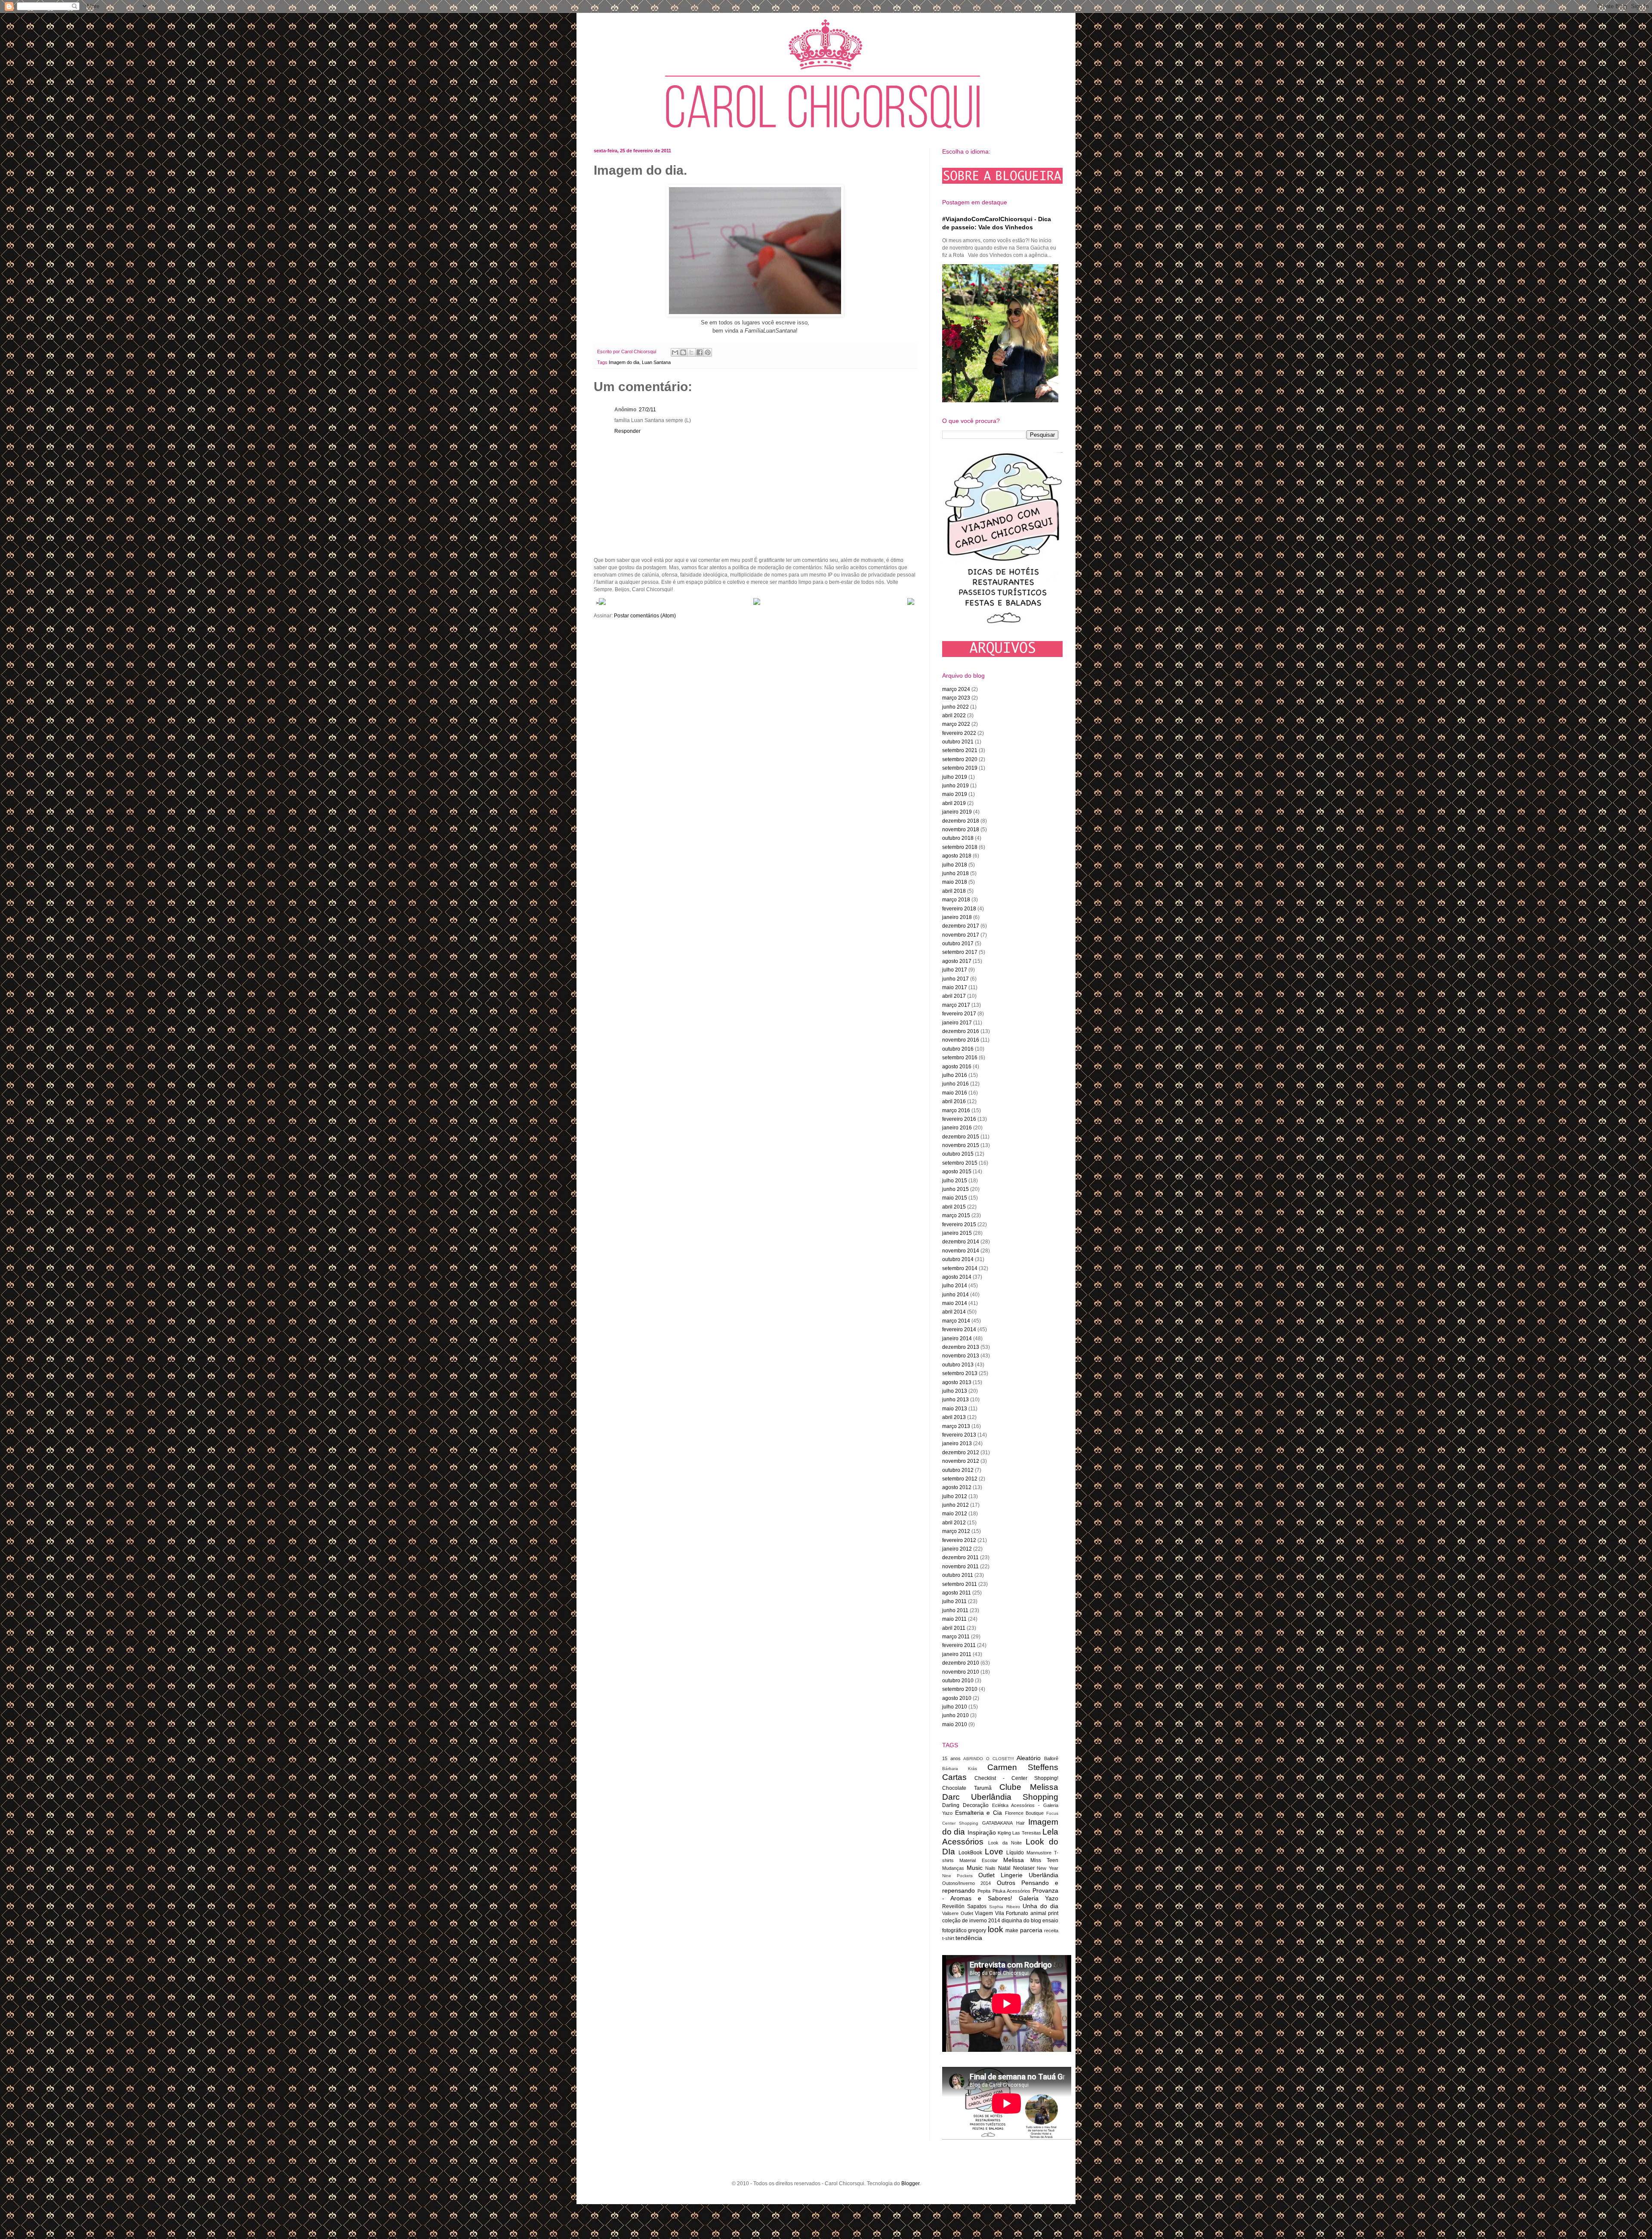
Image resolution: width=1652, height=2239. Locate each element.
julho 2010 (955, 1707)
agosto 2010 (957, 1698)
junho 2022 (955, 707)
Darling (951, 1805)
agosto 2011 (957, 1593)
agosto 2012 (957, 1487)
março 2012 (956, 1531)
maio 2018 (955, 882)
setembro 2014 (960, 1268)
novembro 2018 (961, 830)
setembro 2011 (960, 1584)
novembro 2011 (960, 1567)
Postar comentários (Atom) (645, 616)
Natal (1004, 1868)
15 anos (951, 1758)
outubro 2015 (958, 1154)
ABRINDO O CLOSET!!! (988, 1759)
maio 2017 (955, 987)
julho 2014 (955, 1286)
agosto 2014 (957, 1277)
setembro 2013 (960, 1373)
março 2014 (956, 1321)
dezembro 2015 (961, 1137)
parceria (1031, 1930)
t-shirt (948, 1938)
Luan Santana (656, 362)
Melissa (1014, 1860)
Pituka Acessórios (1012, 1891)
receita (1051, 1931)
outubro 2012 (958, 1470)
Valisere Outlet (958, 1913)
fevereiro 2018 (959, 909)
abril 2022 (954, 715)
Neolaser (1024, 1868)
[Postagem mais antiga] (911, 603)
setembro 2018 (960, 847)
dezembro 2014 (961, 1242)
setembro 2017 (960, 952)
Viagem (984, 1913)
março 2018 (956, 900)
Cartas (954, 1777)
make (1012, 1931)
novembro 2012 (961, 1461)
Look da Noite (1005, 1843)
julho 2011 (954, 1601)
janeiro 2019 (957, 812)
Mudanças (953, 1868)
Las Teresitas (1026, 1833)
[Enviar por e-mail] (675, 352)
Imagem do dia (624, 362)
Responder (627, 431)
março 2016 (956, 1110)
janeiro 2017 (957, 1023)
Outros (1006, 1883)
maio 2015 (955, 1198)
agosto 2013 (957, 1382)
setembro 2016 (960, 1058)
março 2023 (956, 698)
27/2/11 (647, 410)
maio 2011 (954, 1619)
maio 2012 (955, 1514)
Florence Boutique (1025, 1813)
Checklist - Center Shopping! (1016, 1778)
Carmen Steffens (1023, 1767)
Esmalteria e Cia (979, 1813)
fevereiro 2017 (959, 1014)
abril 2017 (954, 996)
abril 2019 (954, 803)
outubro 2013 (958, 1365)
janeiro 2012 (957, 1549)
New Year (1048, 1868)
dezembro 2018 (961, 821)
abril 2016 (954, 1101)
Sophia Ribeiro (1004, 1907)
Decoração (976, 1805)
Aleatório (1029, 1758)
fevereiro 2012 (959, 1540)
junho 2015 (955, 1189)
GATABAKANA (997, 1823)
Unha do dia (1040, 1906)
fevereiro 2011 (959, 1645)
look (996, 1929)
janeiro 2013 (957, 1443)
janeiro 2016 (957, 1128)
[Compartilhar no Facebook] (700, 352)
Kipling (1004, 1833)
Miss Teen (1044, 1860)
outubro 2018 (958, 838)
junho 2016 (955, 1084)
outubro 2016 (958, 1049)
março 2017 (956, 1005)
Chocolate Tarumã (967, 1788)
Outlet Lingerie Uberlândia (1018, 1875)
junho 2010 (955, 1715)
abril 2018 (954, 891)
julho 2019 (955, 777)
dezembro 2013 (961, 1347)
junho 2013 (955, 1400)
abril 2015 (954, 1207)
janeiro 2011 (957, 1654)
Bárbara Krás (960, 1769)
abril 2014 (954, 1312)
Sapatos (977, 1906)
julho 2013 (955, 1391)
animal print (1045, 1913)
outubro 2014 (958, 1259)
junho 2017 (955, 979)
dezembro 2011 (960, 1557)
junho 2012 (955, 1505)
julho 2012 (955, 1496)
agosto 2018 (957, 856)
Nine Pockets (957, 1876)
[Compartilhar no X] (691, 352)
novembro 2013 (961, 1356)
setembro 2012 (960, 1479)
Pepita (984, 1891)
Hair (1020, 1823)
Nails (990, 1868)
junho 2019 (955, 786)
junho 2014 (955, 1295)
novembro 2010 (961, 1672)
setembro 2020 (960, 759)
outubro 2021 (958, 742)
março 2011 (956, 1637)
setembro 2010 (960, 1689)
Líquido (1015, 1853)
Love (994, 1852)
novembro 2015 (961, 1145)
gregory (977, 1931)
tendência (969, 1938)
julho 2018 (955, 865)
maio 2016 (955, 1093)
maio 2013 (955, 1409)
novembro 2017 (961, 935)
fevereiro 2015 (959, 1224)
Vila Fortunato (1012, 1913)
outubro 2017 (958, 944)
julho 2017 (955, 970)
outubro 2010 (958, 1681)
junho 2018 (955, 873)
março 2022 (956, 724)
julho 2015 (955, 1181)
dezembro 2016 (961, 1031)
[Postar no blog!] (683, 352)
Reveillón (953, 1906)
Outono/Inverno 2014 (966, 1883)
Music (975, 1868)
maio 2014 (955, 1303)
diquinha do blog (1021, 1921)
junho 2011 (955, 1610)
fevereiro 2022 (959, 733)
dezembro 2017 (961, 926)
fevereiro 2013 (959, 1435)
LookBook (970, 1853)
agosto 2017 (957, 961)
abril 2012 (954, 1523)
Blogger (910, 2183)
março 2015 (956, 1215)
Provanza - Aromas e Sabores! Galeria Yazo (1000, 1894)
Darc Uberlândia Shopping (1000, 1797)
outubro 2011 (958, 1575)
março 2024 (956, 689)
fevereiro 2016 (959, 1119)
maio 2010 (955, 1724)
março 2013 (956, 1426)
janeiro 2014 (957, 1338)
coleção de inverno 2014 (971, 1921)
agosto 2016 (957, 1067)
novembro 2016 (961, 1040)
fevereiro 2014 (959, 1329)
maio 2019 (955, 794)
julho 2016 (955, 1075)
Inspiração (982, 1832)
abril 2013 (954, 1417)
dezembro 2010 (961, 1663)
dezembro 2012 (961, 1453)
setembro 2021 (960, 750)
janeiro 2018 (957, 917)
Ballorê (1051, 1758)
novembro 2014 (961, 1251)
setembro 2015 (960, 1163)
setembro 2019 (960, 768)
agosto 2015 (957, 1172)
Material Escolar (978, 1860)
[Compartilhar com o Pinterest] (708, 352)
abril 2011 (954, 1628)
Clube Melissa (1029, 1787)
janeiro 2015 (957, 1233)
